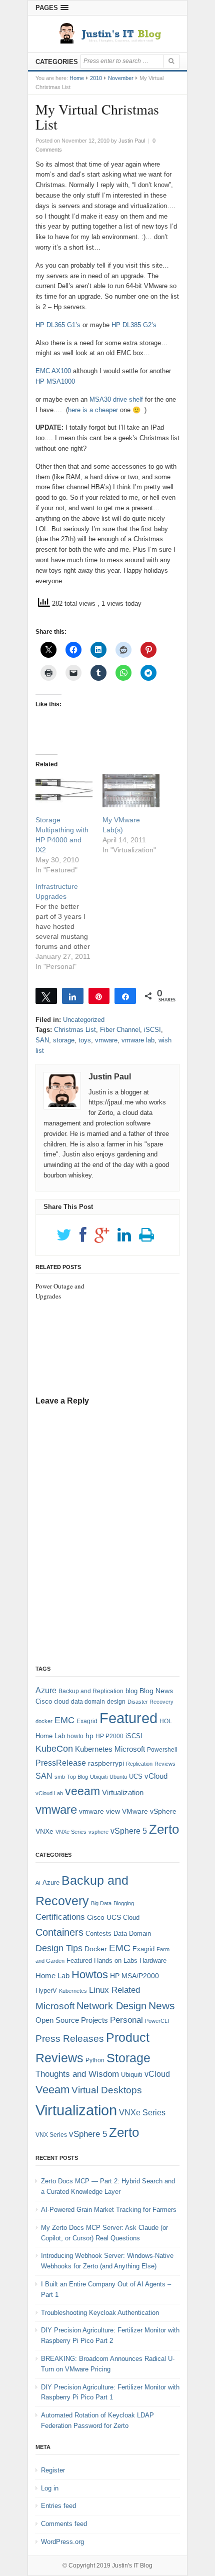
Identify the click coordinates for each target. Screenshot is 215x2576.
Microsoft (130, 1749)
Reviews (165, 1764)
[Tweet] (46, 996)
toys (85, 1040)
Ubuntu (118, 1777)
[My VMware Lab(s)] (131, 791)
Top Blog (77, 1777)
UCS (136, 1776)
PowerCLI (157, 2021)
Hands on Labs (116, 1961)
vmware (106, 1040)
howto (75, 1736)
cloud (61, 1702)
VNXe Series (71, 1832)
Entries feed (58, 2506)
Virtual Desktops (107, 2090)
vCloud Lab (49, 1793)
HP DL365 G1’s (58, 325)
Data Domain (132, 1934)
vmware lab (138, 1040)
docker (44, 1721)
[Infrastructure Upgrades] (69, 926)
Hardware (153, 1961)
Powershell (162, 1750)
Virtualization (123, 1793)
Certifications (60, 1917)
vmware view (99, 1811)
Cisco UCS (104, 1917)
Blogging (124, 1903)
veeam (82, 1791)
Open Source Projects (72, 2020)
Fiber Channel (120, 1030)
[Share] (73, 996)
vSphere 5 (129, 1831)
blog (131, 1691)
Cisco (44, 1701)
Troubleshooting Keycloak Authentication (100, 2313)
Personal (126, 2020)
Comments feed (64, 2524)
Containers (59, 1932)
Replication (139, 1764)
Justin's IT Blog (132, 2565)
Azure (46, 1690)
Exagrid (87, 1721)
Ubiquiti (99, 1777)
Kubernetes (94, 1749)
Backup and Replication (91, 1691)
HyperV (46, 1991)
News (162, 2006)
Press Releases (70, 2039)
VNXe (44, 1831)
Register (53, 2470)
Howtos (90, 1975)
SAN (42, 1040)
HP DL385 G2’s (134, 325)
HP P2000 (109, 1736)
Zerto (164, 1829)
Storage (128, 2058)
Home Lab (50, 1736)
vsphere (98, 1832)
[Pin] (99, 996)
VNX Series (51, 2135)
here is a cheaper (93, 410)
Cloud (131, 1917)
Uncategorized (84, 1020)
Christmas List (75, 1030)
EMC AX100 (53, 371)
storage (64, 1040)
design (116, 1702)
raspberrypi (106, 1763)
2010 (96, 78)
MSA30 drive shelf (117, 399)
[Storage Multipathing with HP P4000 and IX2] (64, 791)
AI (38, 1883)
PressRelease (61, 1763)
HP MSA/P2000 (134, 1976)
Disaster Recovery (150, 1702)
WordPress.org (62, 2542)
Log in (50, 2488)
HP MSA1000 (55, 381)
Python (95, 2060)
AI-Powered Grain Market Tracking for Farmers (109, 2210)
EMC (64, 1720)
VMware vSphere (149, 1811)
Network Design (111, 2006)
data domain (88, 1702)
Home (77, 78)
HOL (166, 1721)
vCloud (156, 1776)
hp (89, 1736)
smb (60, 1777)
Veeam (52, 2090)
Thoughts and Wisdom (77, 2074)
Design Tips (59, 1948)
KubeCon (54, 1749)
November (121, 78)
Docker (96, 1949)
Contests (98, 1934)
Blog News (156, 1691)
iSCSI (152, 1030)
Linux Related (114, 1990)
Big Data (101, 1903)
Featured (128, 1718)
